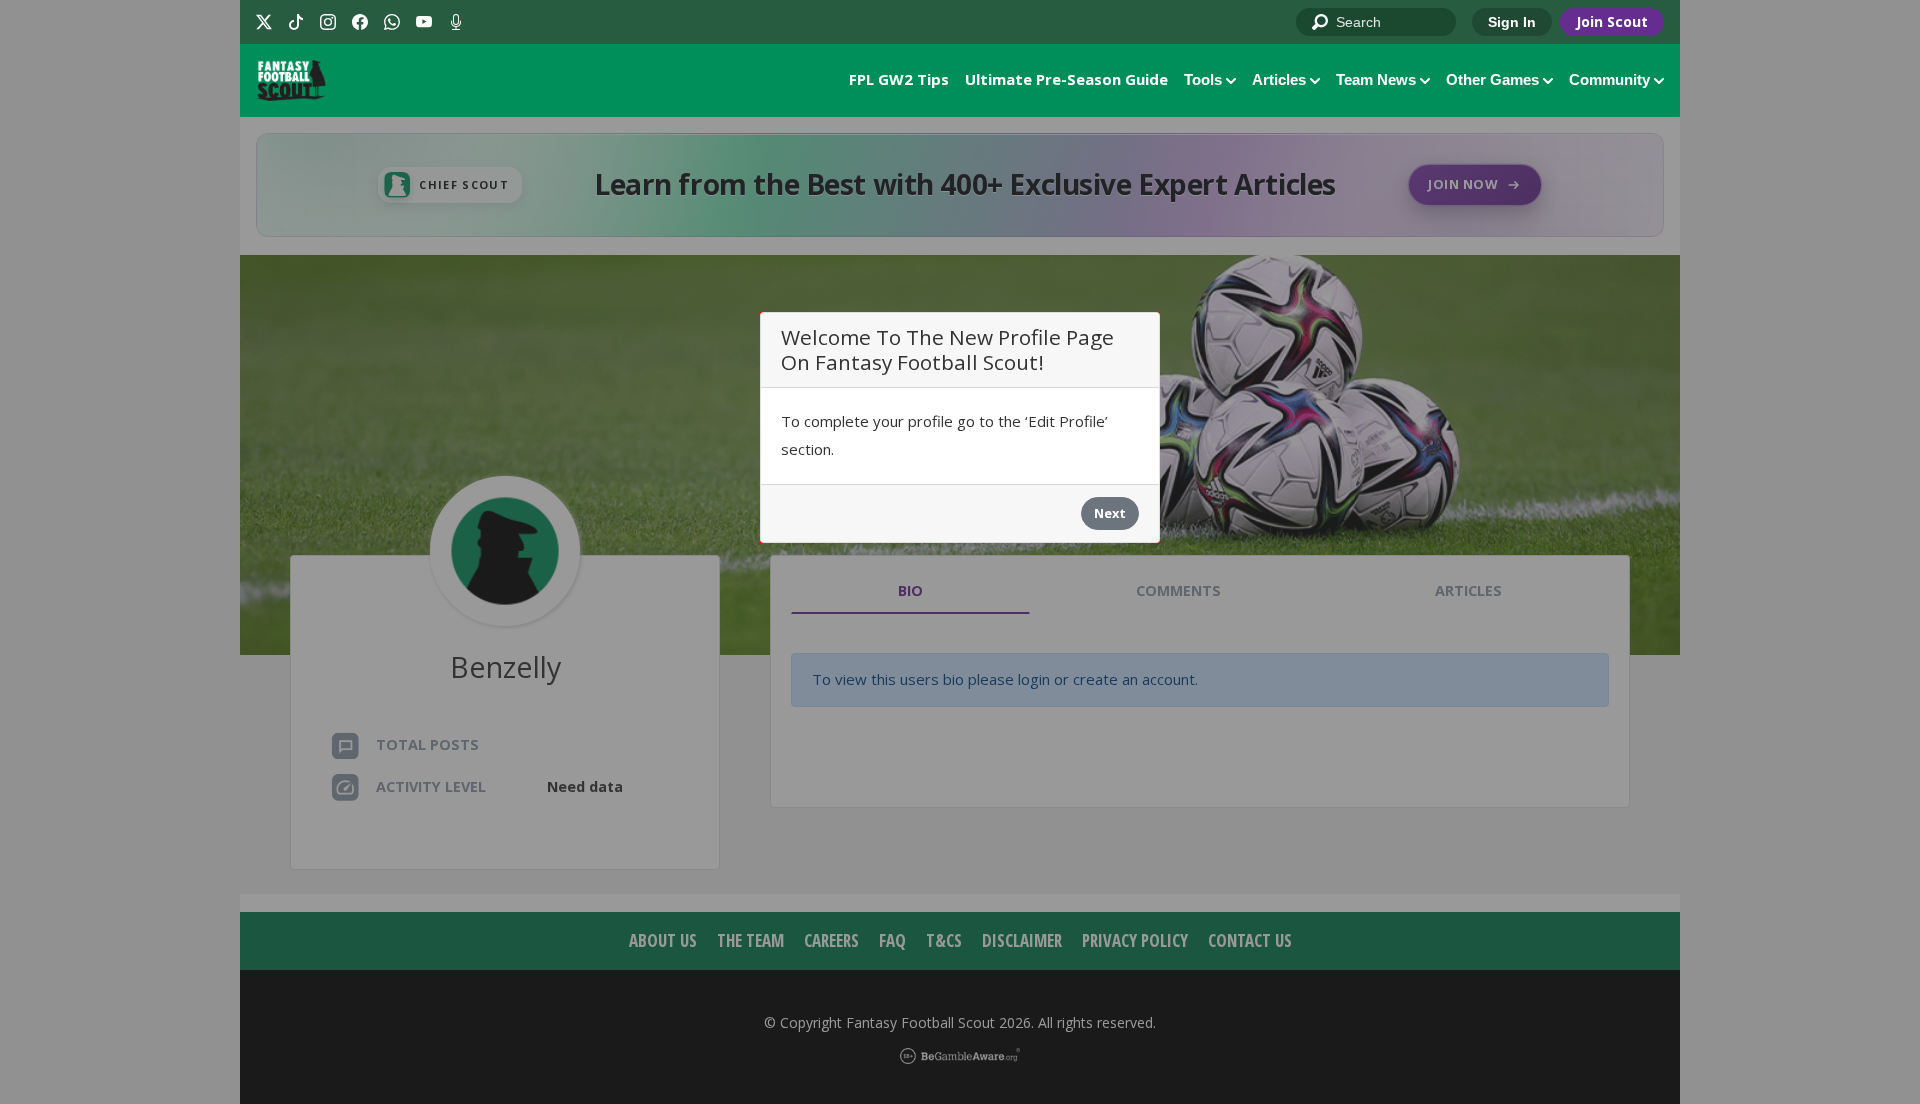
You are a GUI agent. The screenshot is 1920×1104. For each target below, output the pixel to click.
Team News (1376, 79)
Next (1110, 513)
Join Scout (1612, 21)
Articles (1279, 79)
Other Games (1492, 79)
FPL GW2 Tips (899, 79)
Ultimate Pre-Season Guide (1066, 79)
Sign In (1512, 22)
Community (1609, 79)
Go (1321, 23)
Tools (1203, 79)
